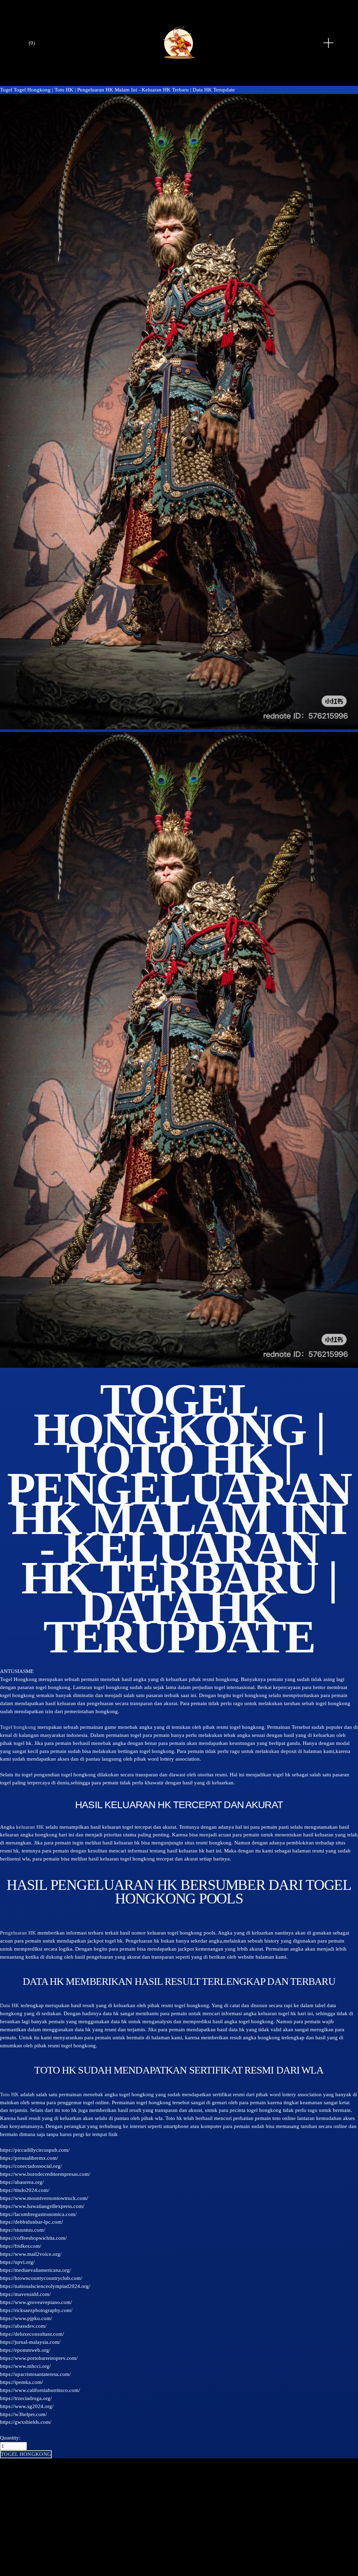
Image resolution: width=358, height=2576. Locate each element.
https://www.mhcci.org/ (25, 2366)
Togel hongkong (18, 1727)
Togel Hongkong (19, 1679)
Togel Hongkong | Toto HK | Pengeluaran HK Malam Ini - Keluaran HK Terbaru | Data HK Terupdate (124, 90)
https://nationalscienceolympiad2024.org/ (45, 2286)
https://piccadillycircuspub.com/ (35, 2150)
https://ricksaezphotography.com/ (36, 2310)
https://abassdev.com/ (23, 2326)
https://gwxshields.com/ (26, 2422)
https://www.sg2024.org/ (27, 2406)
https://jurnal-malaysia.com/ (30, 2342)
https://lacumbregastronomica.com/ (38, 2214)
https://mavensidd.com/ (25, 2294)
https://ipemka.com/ (22, 2382)
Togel (6, 90)
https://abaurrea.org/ (22, 2182)
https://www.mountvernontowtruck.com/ (44, 2198)
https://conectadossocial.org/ (31, 2166)
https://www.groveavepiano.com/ (36, 2302)
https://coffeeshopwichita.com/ (33, 2238)
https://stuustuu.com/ (23, 2230)
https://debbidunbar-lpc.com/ (31, 2222)
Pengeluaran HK (18, 1933)
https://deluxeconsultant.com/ (32, 2334)
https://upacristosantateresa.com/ (35, 2374)
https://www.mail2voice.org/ (31, 2254)
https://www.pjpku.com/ (26, 2318)
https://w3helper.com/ (23, 2414)
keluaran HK (30, 1827)
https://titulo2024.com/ (25, 2190)
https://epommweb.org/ (25, 2350)
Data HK (10, 2005)
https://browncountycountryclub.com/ (41, 2278)
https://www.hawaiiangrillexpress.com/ (42, 2206)
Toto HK (9, 2094)
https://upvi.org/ (17, 2262)
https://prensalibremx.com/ (29, 2158)
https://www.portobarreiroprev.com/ (39, 2358)
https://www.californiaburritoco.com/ (40, 2390)
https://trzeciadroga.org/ (26, 2398)
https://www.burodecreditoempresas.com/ (45, 2174)
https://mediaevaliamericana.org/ (35, 2270)
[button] (26, 2454)
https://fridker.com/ (21, 2246)
